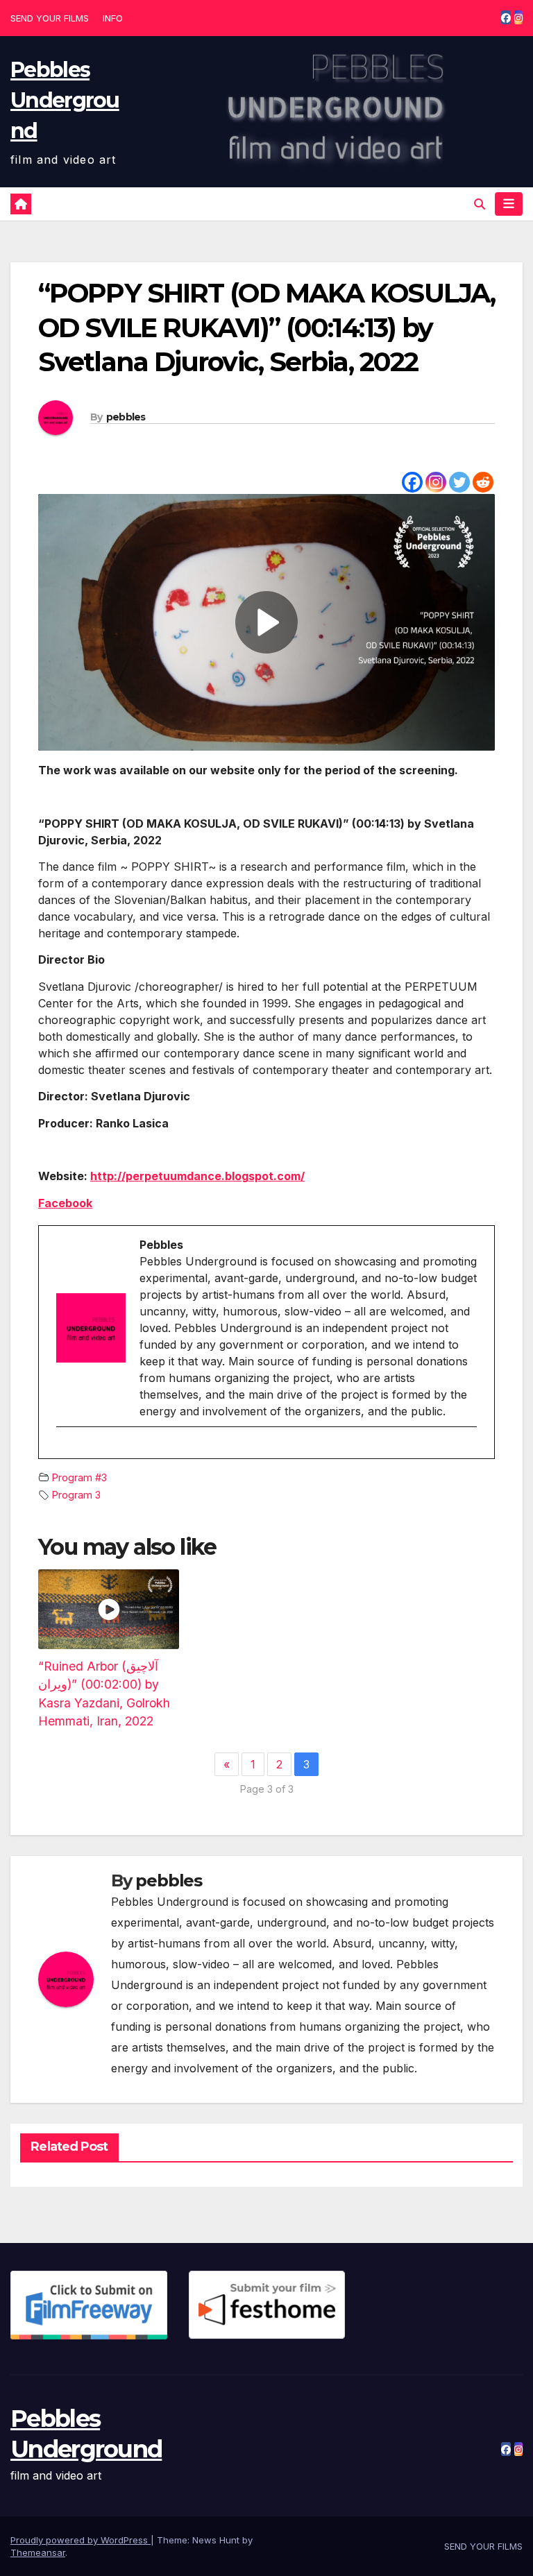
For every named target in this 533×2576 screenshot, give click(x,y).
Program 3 (76, 1495)
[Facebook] (412, 482)
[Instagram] (436, 482)
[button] (480, 204)
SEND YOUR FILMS (50, 18)
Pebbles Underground (65, 100)
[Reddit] (483, 482)
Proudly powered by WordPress (81, 2540)
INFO (113, 18)
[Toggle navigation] (509, 204)
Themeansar (38, 2552)
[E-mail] (64, 1451)
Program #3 (79, 1477)
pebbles (126, 417)
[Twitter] (459, 482)
